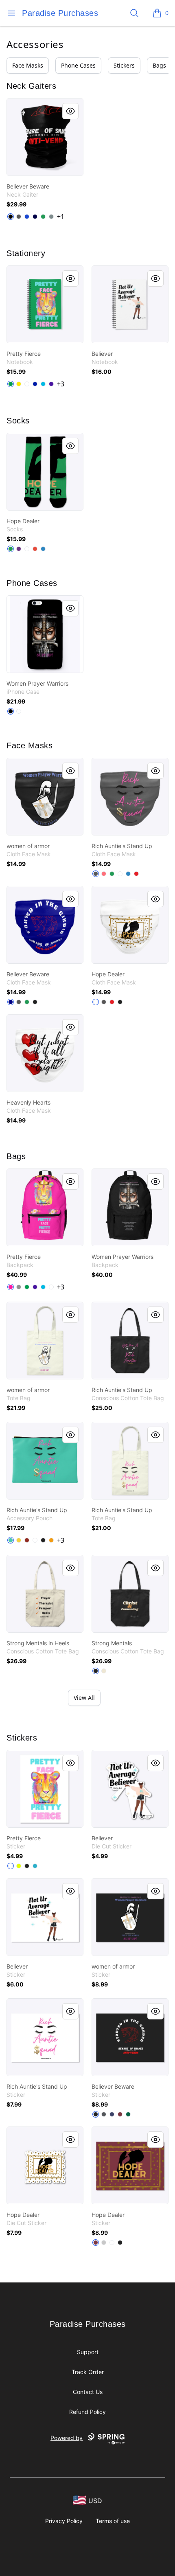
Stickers (124, 65)
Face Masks (28, 65)
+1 (61, 217)
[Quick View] (70, 111)
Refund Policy (87, 2412)
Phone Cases (78, 65)
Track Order (88, 2372)
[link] (45, 137)
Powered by (67, 2438)
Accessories (35, 44)
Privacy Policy (64, 2521)
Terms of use (113, 2521)
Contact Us (88, 2392)
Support (88, 2352)
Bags (159, 65)
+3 (61, 384)
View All (84, 1698)
